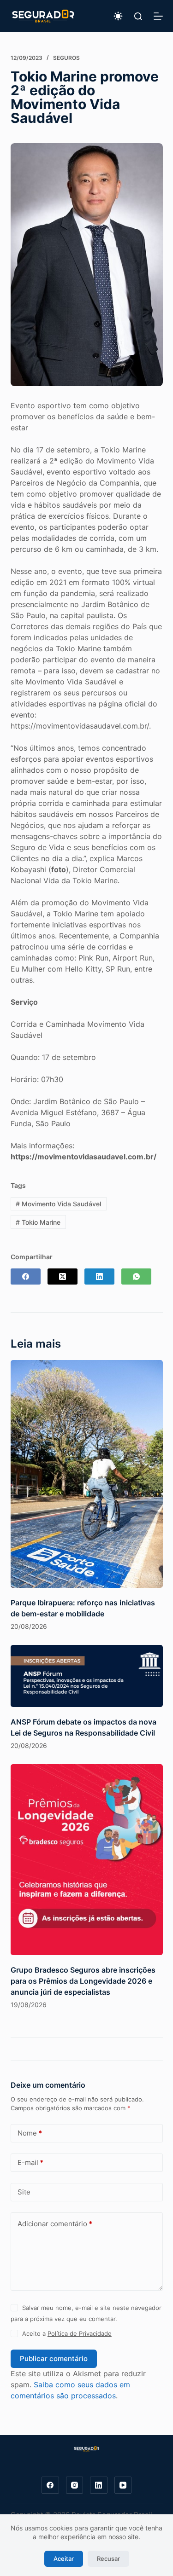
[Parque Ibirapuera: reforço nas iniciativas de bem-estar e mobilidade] (87, 1474)
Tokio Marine (38, 1222)
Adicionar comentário (55, 2224)
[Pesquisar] (138, 16)
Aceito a (67, 2333)
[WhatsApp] (136, 1276)
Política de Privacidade (80, 2333)
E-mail (30, 2162)
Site (24, 2192)
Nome (30, 2133)
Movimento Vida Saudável (58, 1204)
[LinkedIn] (99, 1276)
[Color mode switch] (118, 16)
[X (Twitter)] (63, 1276)
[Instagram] (75, 2485)
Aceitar (64, 2559)
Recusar (108, 2559)
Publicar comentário (54, 2359)
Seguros (66, 58)
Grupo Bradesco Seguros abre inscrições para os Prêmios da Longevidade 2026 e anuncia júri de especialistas (83, 1981)
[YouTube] (123, 2485)
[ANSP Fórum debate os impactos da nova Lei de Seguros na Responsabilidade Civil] (87, 1676)
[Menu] (158, 16)
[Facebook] (26, 1276)
